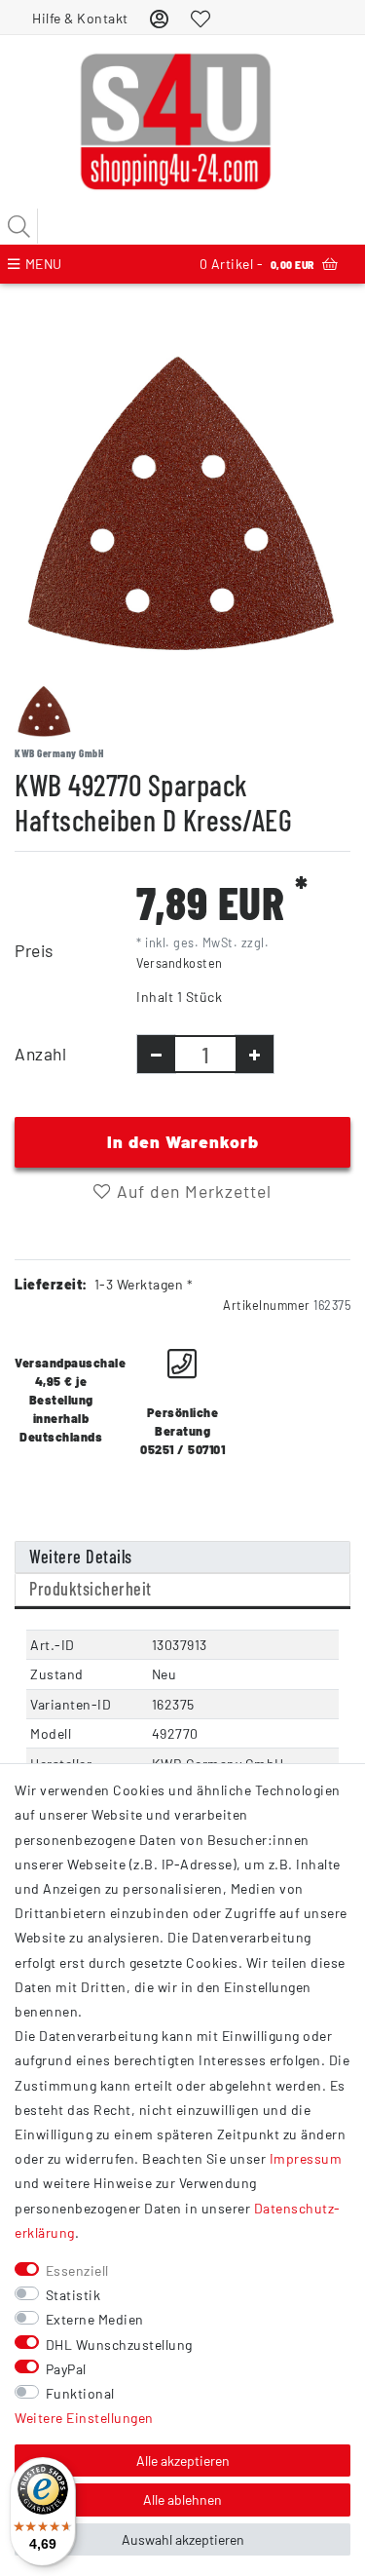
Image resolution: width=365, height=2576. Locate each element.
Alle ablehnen (182, 2499)
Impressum (306, 2158)
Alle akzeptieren (183, 2461)
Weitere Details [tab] (81, 1557)
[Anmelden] (160, 18)
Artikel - (257, 264)
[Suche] (19, 226)
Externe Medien (95, 2319)
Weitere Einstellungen (84, 2418)
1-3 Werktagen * (144, 1284)
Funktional (80, 2393)
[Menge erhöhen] (255, 1054)
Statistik (73, 2295)
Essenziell (77, 2270)
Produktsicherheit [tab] (91, 1589)
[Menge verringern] (156, 1054)
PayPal (66, 2369)
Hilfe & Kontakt (80, 18)
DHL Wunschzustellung (119, 2345)
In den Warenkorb (183, 1141)
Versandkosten (180, 963)
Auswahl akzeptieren (183, 2539)
